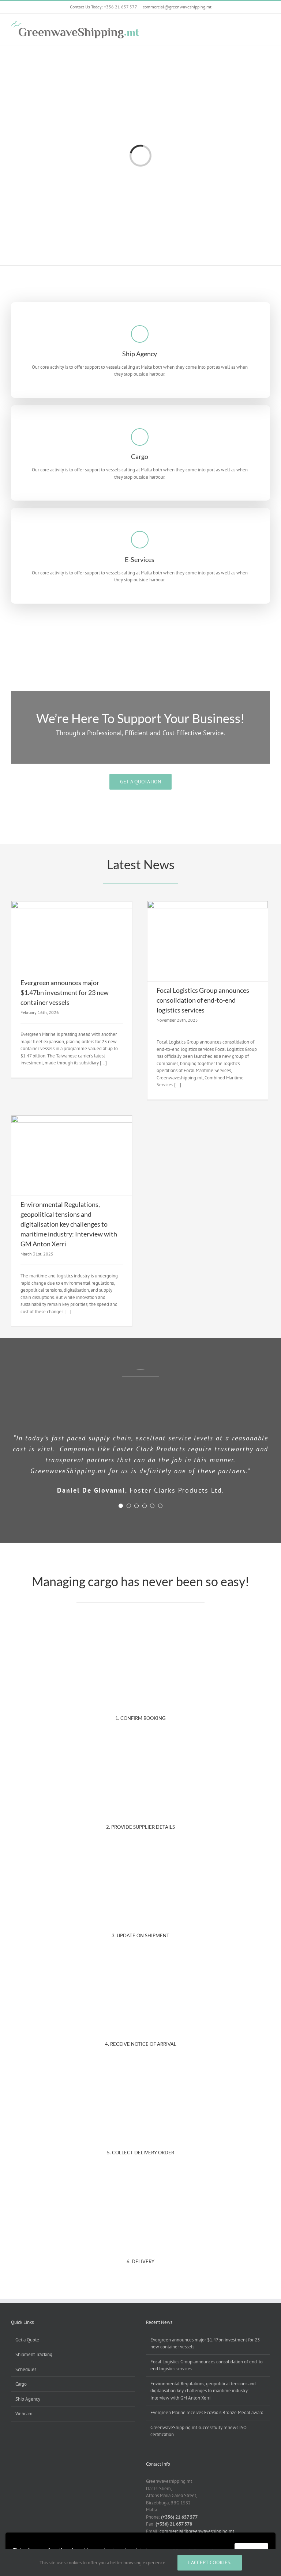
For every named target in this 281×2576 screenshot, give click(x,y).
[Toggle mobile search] (254, 25)
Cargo (21, 2384)
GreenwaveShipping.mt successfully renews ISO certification (198, 2431)
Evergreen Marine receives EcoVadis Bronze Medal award (207, 2412)
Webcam (24, 2414)
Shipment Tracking (34, 2354)
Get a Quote (27, 2340)
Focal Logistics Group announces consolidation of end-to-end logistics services (203, 1000)
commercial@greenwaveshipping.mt (177, 7)
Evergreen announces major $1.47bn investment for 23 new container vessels (65, 992)
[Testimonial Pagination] (121, 1506)
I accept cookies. (210, 2562)
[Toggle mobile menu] (267, 25)
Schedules (26, 2369)
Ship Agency (28, 2399)
